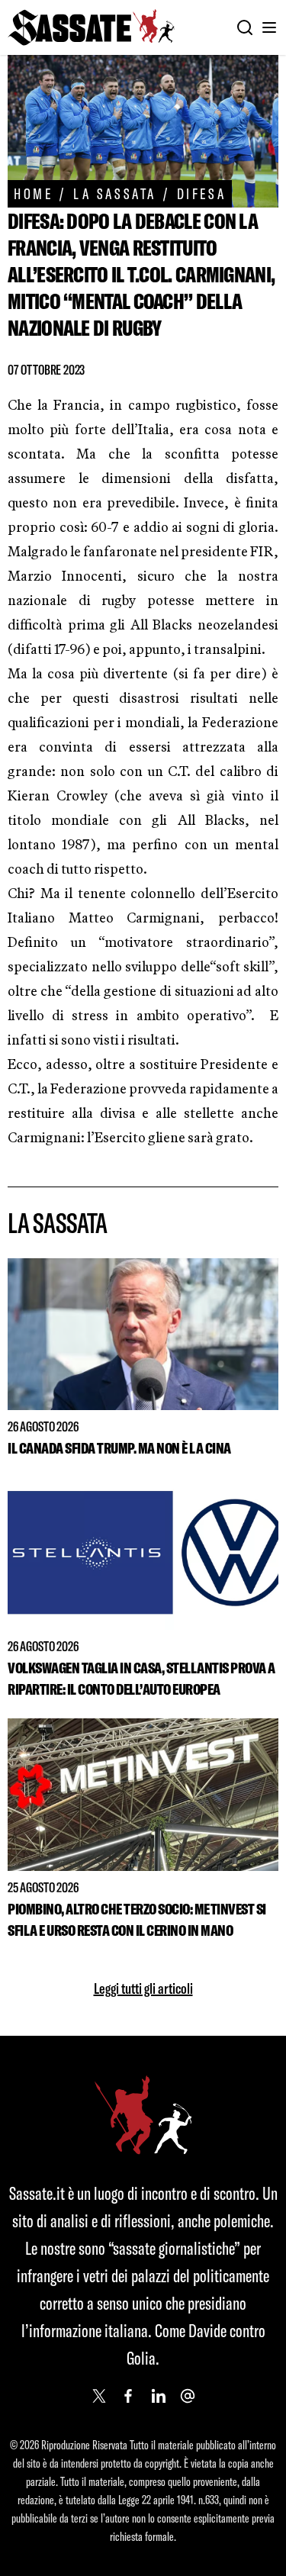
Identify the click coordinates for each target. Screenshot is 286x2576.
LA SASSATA (115, 193)
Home (33, 193)
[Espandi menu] (269, 27)
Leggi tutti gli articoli (143, 1988)
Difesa (201, 193)
